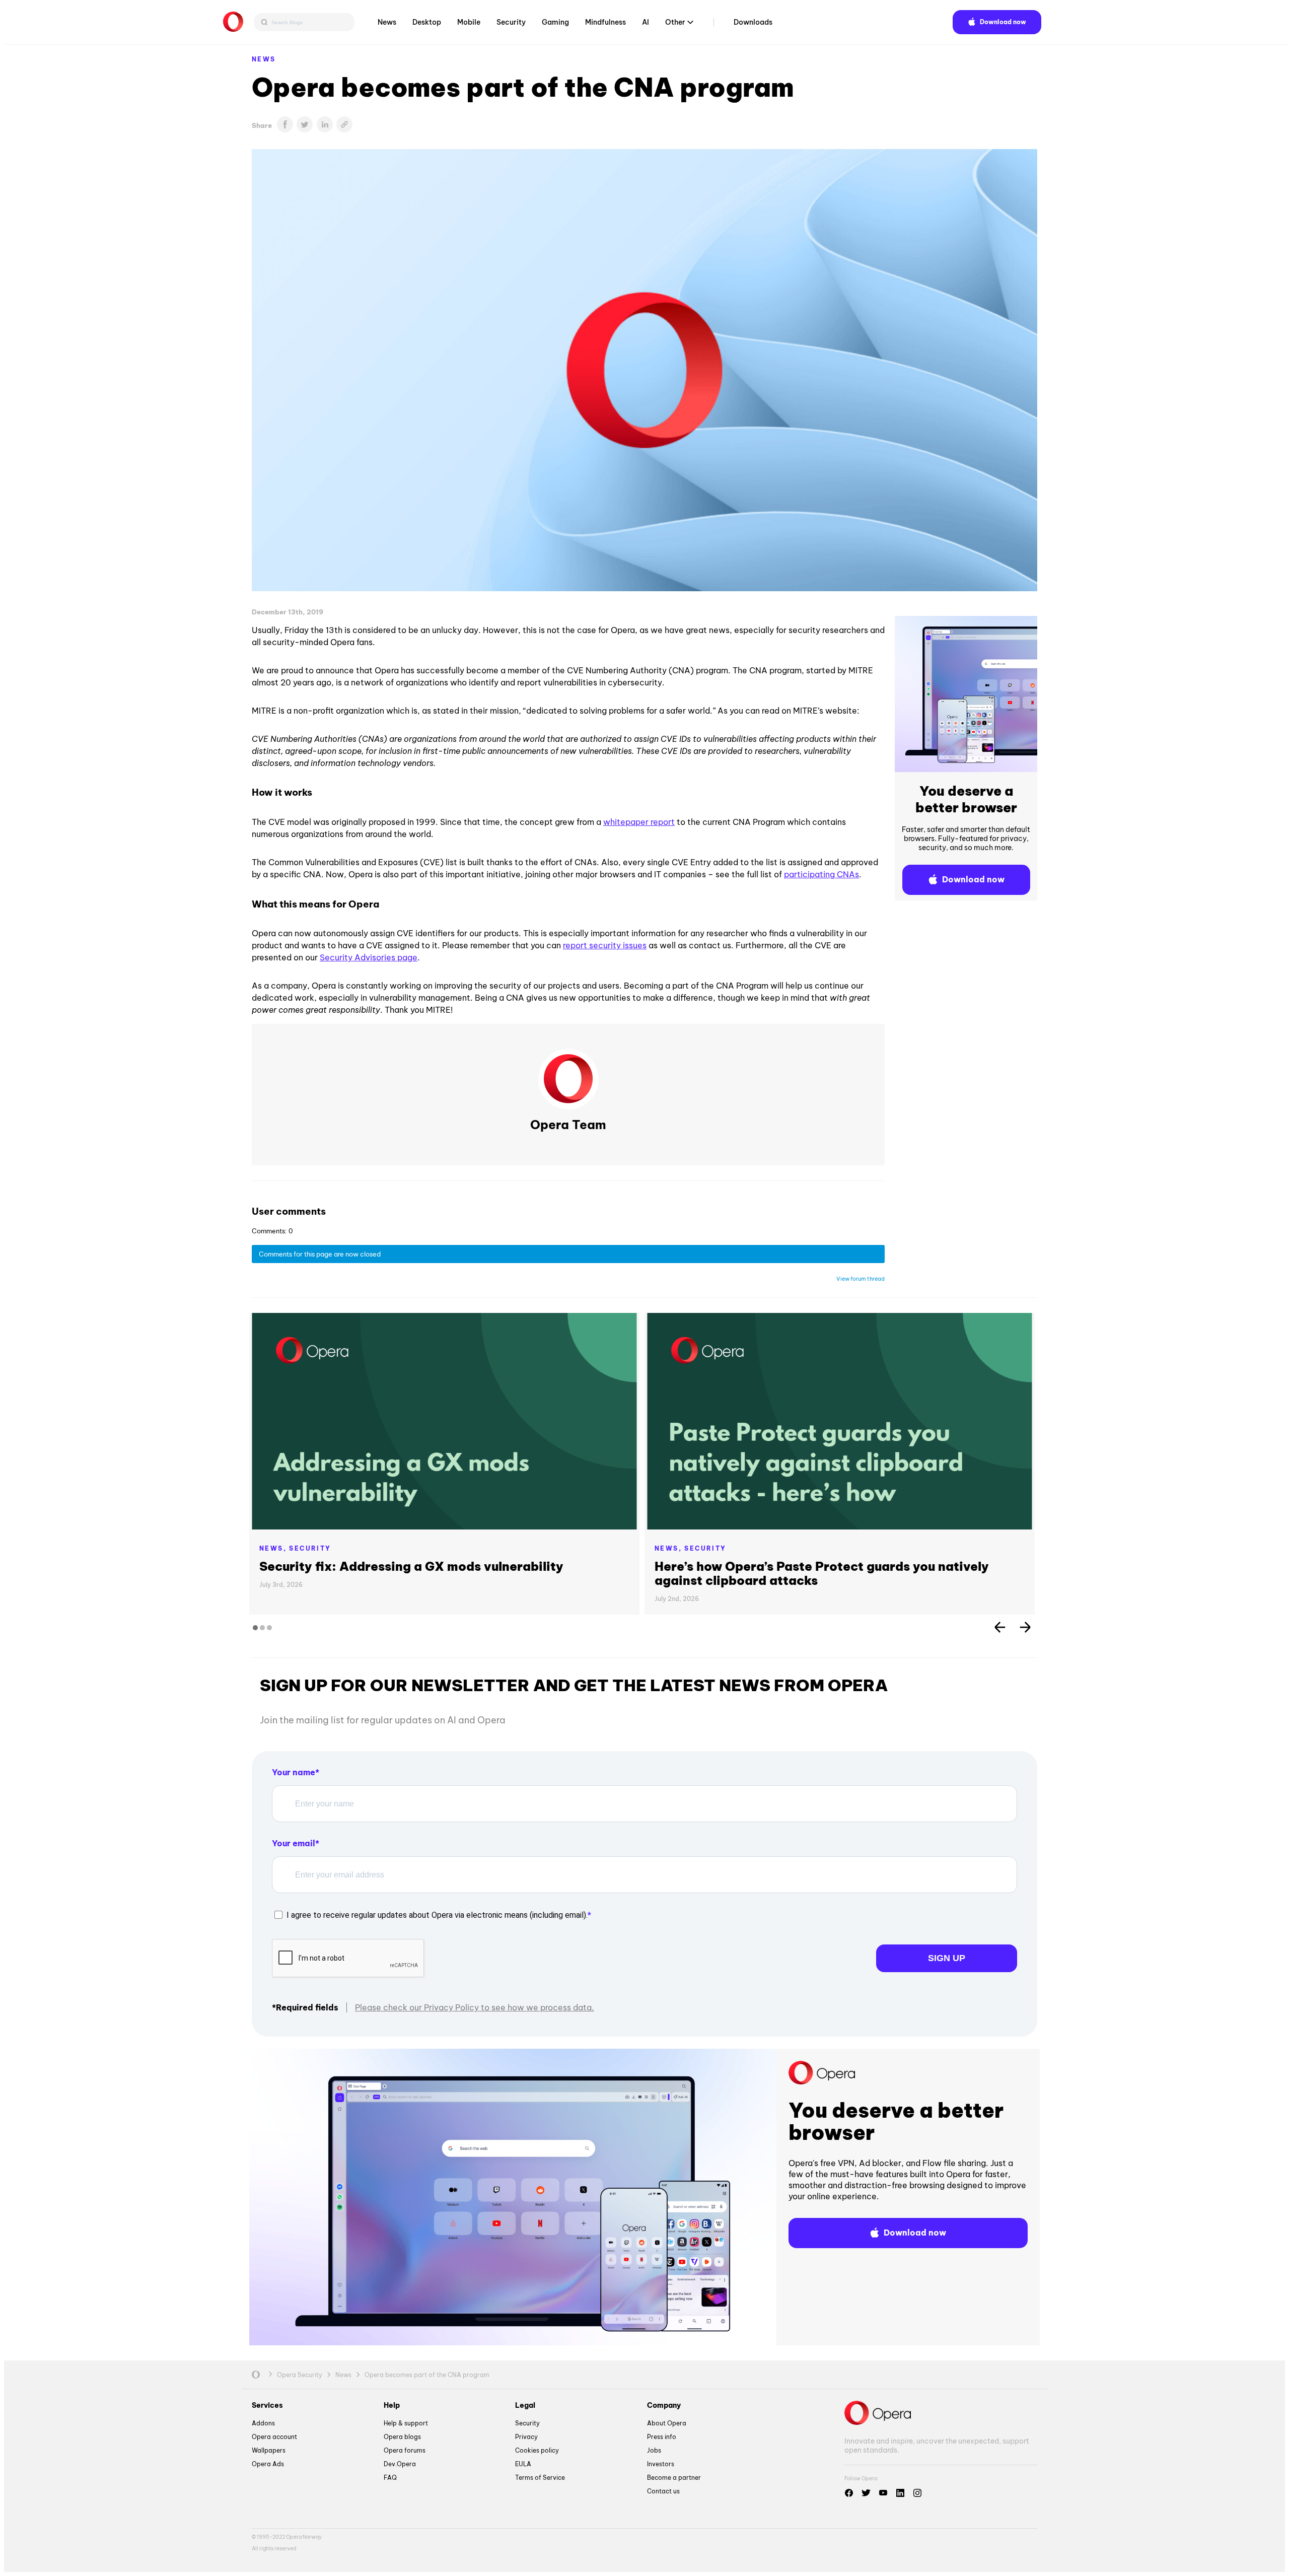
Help (392, 2405)
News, (274, 1548)
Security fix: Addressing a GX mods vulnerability (411, 1566)
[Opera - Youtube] (883, 2493)
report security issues (605, 945)
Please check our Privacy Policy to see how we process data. (475, 2007)
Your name (294, 1772)
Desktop (427, 22)
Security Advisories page (369, 957)
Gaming (555, 22)
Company (664, 2405)
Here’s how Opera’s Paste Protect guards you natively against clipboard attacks (822, 1573)
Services (267, 2405)
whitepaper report (639, 822)
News (387, 22)
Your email (294, 1843)
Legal (525, 2405)
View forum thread (861, 1279)
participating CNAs (821, 874)
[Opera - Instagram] (917, 2493)
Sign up (947, 1958)
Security (511, 22)
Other (675, 22)
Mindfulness (605, 22)
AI (646, 22)
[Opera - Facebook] (849, 2493)
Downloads (753, 22)
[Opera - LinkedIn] (900, 2493)
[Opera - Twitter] (866, 2493)
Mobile (469, 22)
